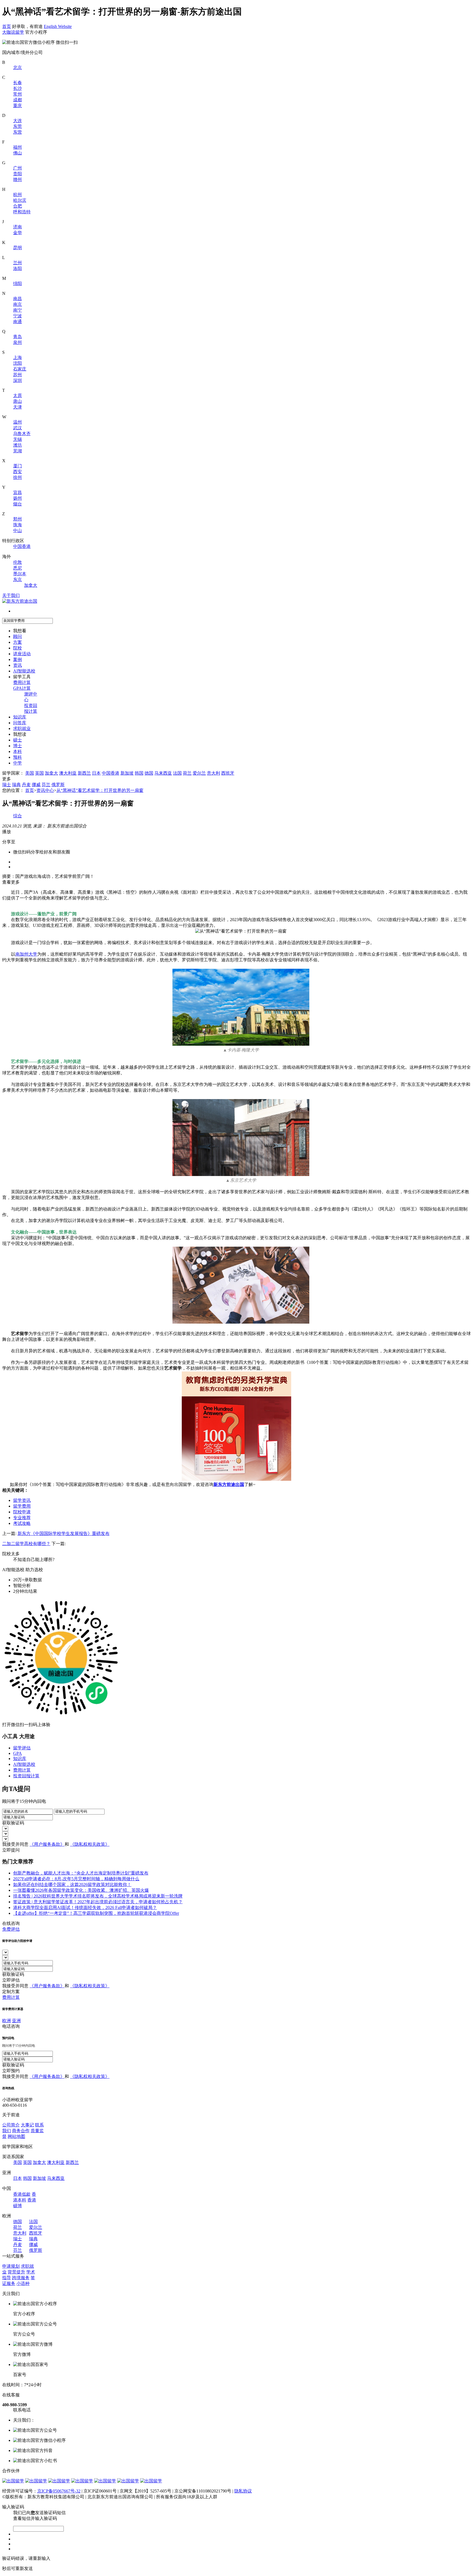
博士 (18, 746)
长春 (18, 83)
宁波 (18, 316)
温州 (18, 422)
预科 (18, 757)
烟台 (18, 504)
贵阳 (18, 174)
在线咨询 (11, 1923)
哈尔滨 (20, 200)
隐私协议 (243, 2491)
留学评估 (22, 1748)
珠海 (18, 525)
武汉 (18, 428)
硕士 (18, 740)
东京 (18, 580)
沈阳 (18, 363)
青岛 (18, 337)
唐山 (18, 401)
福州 (18, 147)
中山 (18, 531)
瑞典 (16, 785)
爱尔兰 (199, 773)
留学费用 (22, 1506)
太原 (18, 396)
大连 (18, 121)
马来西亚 (163, 773)
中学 (18, 763)
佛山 (18, 153)
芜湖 (18, 451)
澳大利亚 (68, 773)
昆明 (18, 248)
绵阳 (18, 284)
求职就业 (22, 728)
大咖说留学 (13, 32)
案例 (18, 659)
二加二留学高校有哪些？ (26, 1544)
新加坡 (127, 773)
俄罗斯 (58, 785)
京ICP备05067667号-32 (59, 2491)
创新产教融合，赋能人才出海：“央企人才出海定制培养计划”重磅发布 (81, 1873)
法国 (177, 773)
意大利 (214, 773)
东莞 (18, 126)
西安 (18, 472)
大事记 (27, 2125)
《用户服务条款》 (47, 1844)
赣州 (18, 179)
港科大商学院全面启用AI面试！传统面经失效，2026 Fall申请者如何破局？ (85, 1907)
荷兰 (187, 773)
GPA (18, 1753)
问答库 (20, 723)
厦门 (18, 466)
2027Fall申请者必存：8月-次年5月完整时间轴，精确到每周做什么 (76, 1879)
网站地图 (16, 2136)
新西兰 (84, 773)
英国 (39, 773)
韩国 (139, 773)
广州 (18, 168)
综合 (18, 816)
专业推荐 (22, 1518)
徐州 (18, 477)
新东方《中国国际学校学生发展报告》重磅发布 (64, 1533)
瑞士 (7, 785)
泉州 (18, 342)
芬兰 (46, 785)
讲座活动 (22, 654)
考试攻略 (22, 1523)
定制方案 (11, 1992)
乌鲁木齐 (22, 434)
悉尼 (18, 568)
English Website (58, 26)
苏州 (18, 375)
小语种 (23, 2283)
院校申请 (22, 1512)
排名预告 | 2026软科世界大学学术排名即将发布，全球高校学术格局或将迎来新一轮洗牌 (98, 1896)
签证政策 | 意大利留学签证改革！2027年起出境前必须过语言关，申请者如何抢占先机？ (98, 1902)
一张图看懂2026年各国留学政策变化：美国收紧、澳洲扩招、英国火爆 (81, 1890)
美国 (30, 773)
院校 (18, 648)
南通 (18, 322)
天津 (18, 407)
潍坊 (18, 445)
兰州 (18, 263)
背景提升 (16, 2272)
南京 (18, 304)
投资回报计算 (26, 1776)
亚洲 (16, 2021)
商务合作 (21, 2131)
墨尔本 (20, 574)
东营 (18, 132)
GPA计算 (22, 688)
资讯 (18, 665)
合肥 (18, 206)
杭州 (18, 195)
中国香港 (22, 546)
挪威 (36, 785)
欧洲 (7, 2021)
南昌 (18, 299)
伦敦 (18, 562)
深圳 (18, 380)
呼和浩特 (22, 212)
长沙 (18, 88)
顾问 (18, 636)
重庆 (18, 106)
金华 (18, 233)
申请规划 (11, 2266)
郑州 (18, 519)
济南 (18, 227)
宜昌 (18, 492)
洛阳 (18, 268)
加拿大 (31, 585)
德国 (149, 773)
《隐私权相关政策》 (90, 1844)
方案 (18, 642)
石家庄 (20, 369)
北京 (18, 67)
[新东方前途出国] (20, 601)
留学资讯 (22, 1500)
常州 (18, 94)
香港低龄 (22, 2194)
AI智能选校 (24, 671)
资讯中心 (45, 790)
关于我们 (11, 595)
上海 (18, 357)
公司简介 (11, 2125)
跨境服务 (21, 2278)
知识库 (20, 717)
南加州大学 (26, 954)
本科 (18, 751)
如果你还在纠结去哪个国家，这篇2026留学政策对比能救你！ (72, 1884)
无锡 (18, 439)
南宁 (18, 310)
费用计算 (22, 682)
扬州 (18, 498)
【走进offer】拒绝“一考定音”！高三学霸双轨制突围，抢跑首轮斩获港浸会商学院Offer (96, 1913)
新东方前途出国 (229, 1484)
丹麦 (26, 785)
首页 (7, 26)
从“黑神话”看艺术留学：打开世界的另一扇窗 (100, 790)
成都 (18, 100)
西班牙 (228, 773)
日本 (96, 773)
